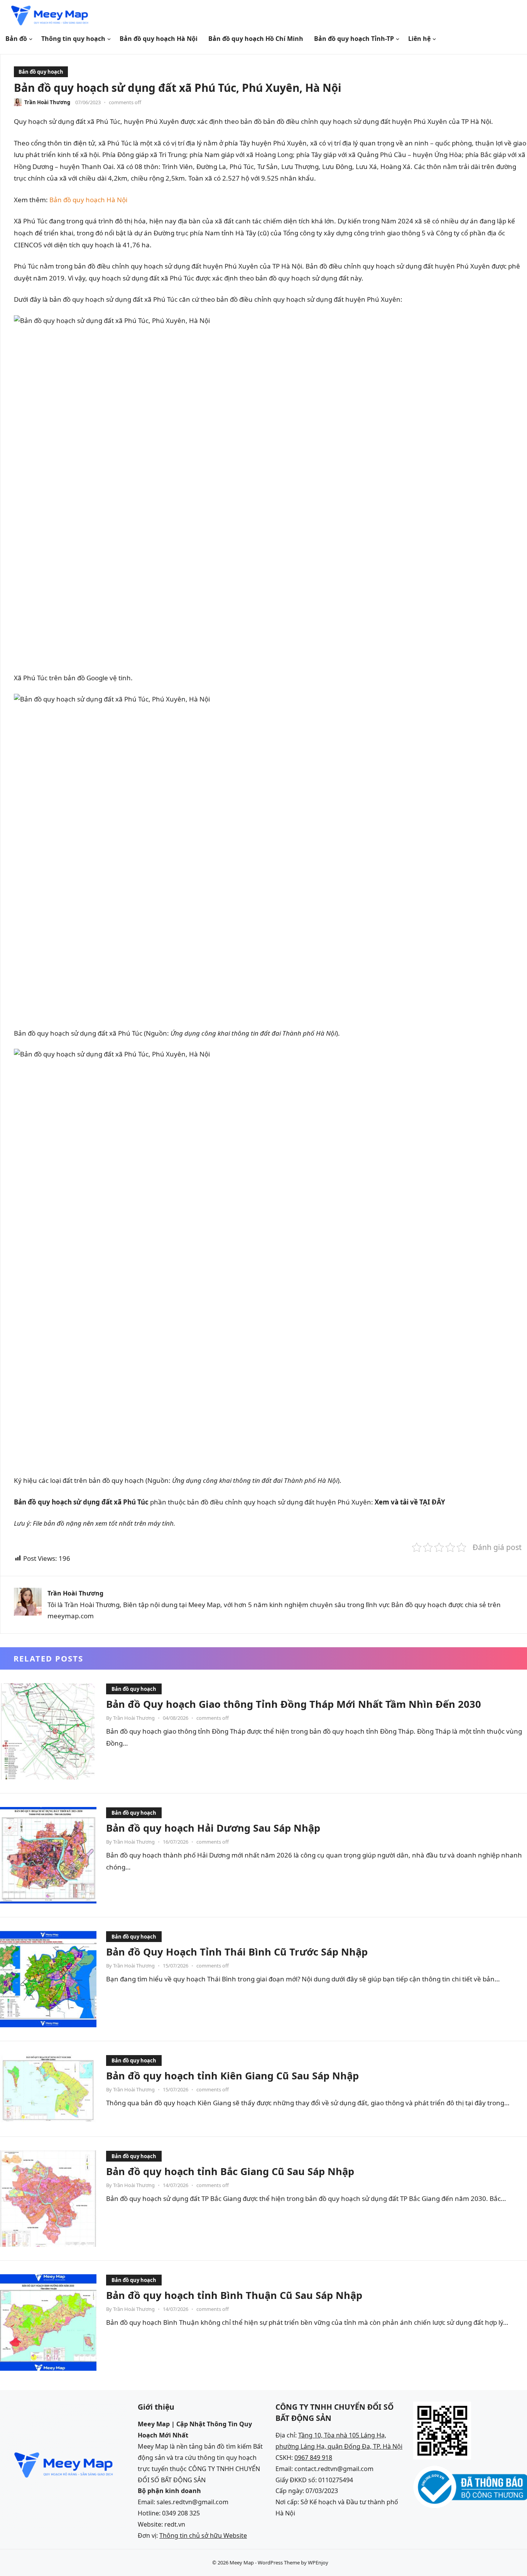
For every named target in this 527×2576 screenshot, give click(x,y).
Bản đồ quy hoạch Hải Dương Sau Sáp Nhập (213, 1828)
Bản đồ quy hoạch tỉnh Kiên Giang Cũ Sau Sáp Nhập (232, 2076)
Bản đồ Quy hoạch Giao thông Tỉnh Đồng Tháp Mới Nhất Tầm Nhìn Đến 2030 (294, 1704)
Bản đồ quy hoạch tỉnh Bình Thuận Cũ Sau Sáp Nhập (234, 2295)
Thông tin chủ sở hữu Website (203, 2535)
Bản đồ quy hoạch (41, 72)
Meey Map (242, 2562)
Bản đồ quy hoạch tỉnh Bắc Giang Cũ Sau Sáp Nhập (230, 2171)
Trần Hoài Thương (47, 102)
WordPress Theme (279, 2562)
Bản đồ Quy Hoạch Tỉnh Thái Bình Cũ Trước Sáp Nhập (237, 1952)
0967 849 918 (313, 2458)
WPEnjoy (318, 2562)
